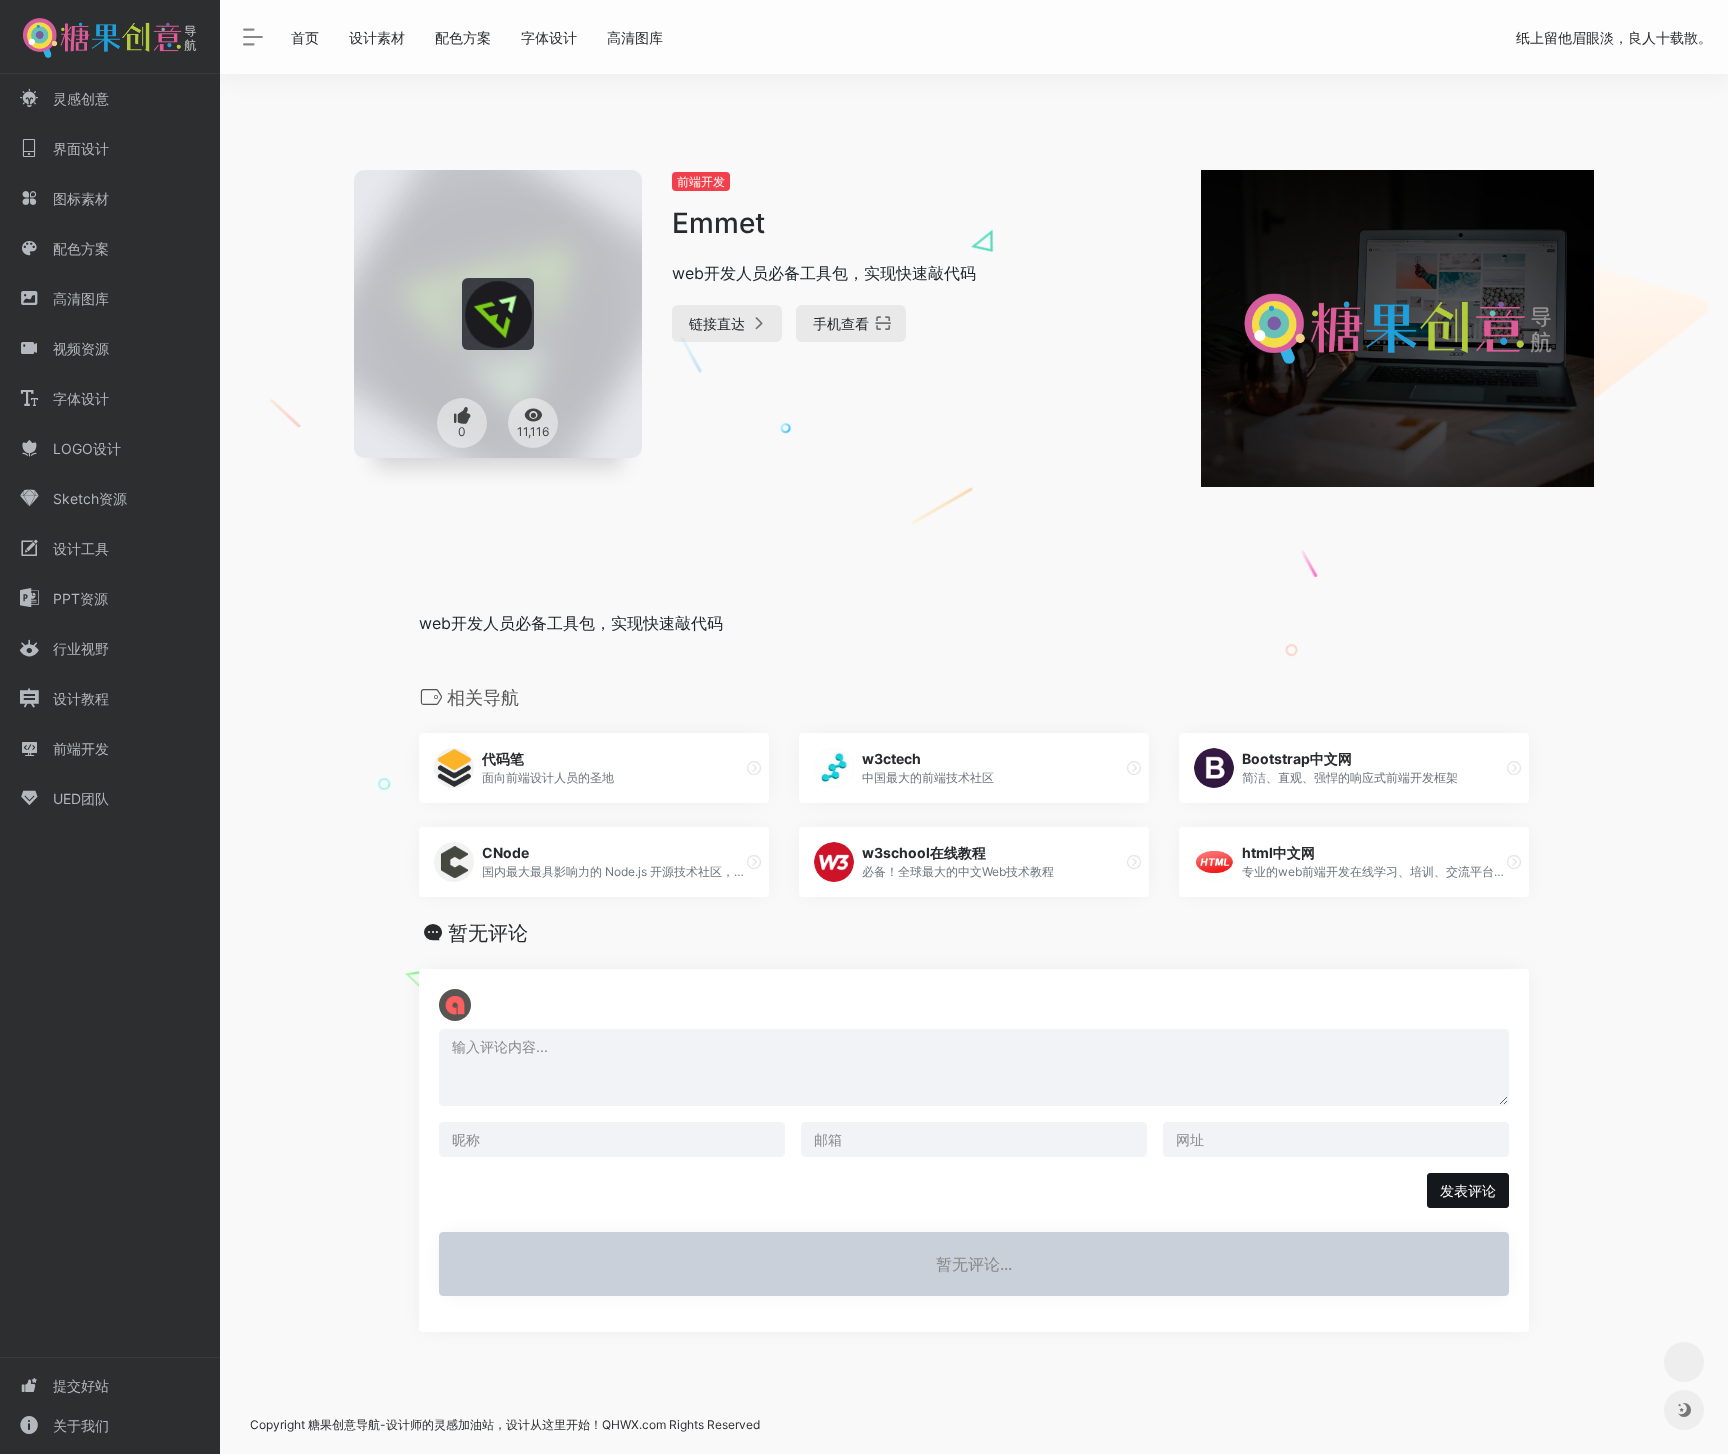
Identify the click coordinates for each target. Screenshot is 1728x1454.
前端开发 (701, 181)
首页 (305, 37)
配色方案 (463, 37)
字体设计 (549, 37)
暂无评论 (488, 933)
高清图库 (635, 37)
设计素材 (377, 37)
